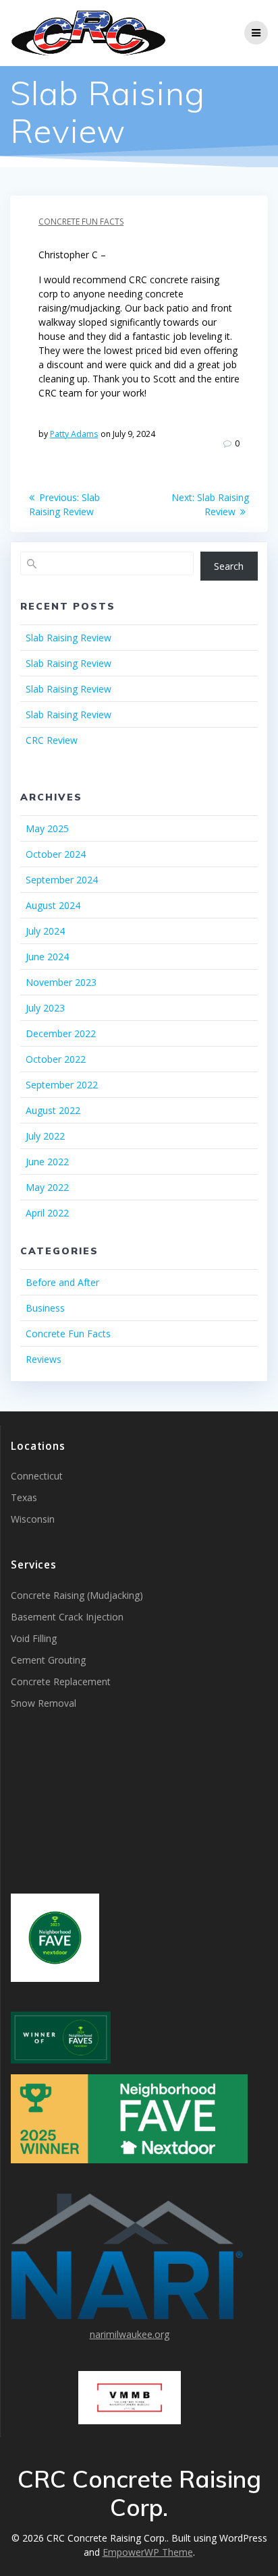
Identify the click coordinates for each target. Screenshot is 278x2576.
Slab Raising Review (68, 638)
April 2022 (47, 1213)
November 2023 (61, 982)
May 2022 (47, 1187)
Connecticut (37, 1476)
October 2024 (56, 854)
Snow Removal (44, 1703)
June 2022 (47, 1162)
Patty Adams (74, 434)
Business (45, 1308)
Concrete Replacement (61, 1681)
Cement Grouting (48, 1660)
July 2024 (45, 931)
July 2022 (45, 1136)
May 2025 (47, 828)
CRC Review (52, 740)
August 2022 (53, 1110)
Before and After (62, 1282)
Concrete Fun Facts (81, 222)
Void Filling (34, 1638)
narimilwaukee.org (130, 2334)
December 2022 (61, 1033)
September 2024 (62, 880)
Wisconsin (33, 1519)
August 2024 (53, 905)
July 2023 (45, 1008)
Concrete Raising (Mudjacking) (77, 1595)
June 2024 (47, 957)
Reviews (44, 1359)
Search (229, 566)
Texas (24, 1497)
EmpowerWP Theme (148, 2552)
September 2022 (62, 1085)
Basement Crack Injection (67, 1617)
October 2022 (56, 1059)
